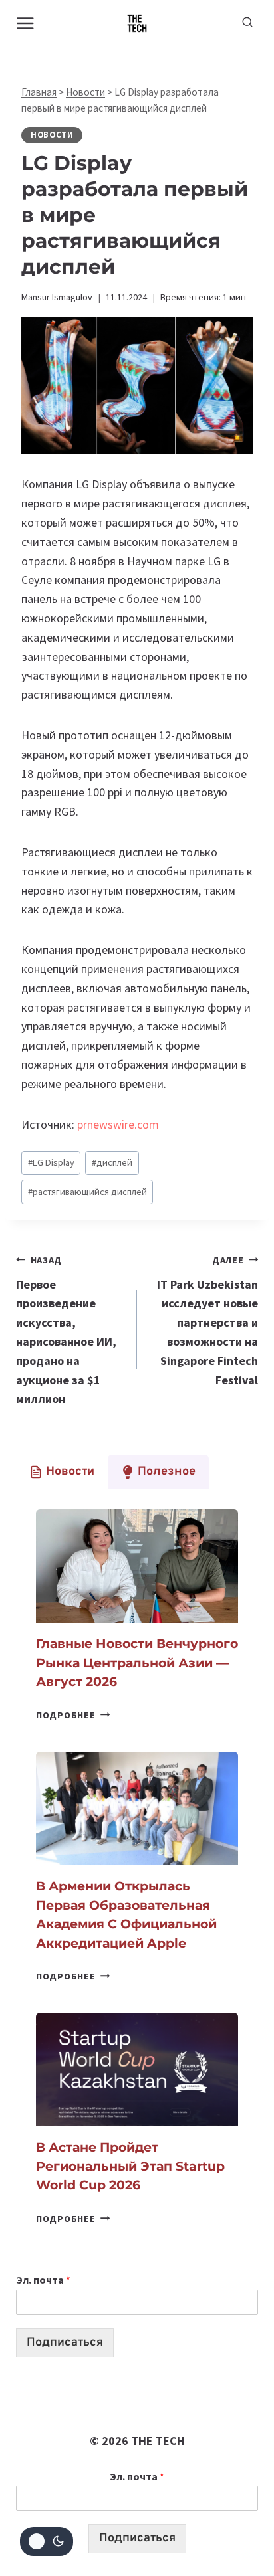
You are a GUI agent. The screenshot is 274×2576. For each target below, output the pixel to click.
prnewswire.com (118, 1124)
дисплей (112, 1162)
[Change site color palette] (47, 2541)
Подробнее (73, 1715)
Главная (39, 92)
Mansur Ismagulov (57, 297)
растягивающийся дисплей (87, 1192)
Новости (85, 92)
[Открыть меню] (26, 23)
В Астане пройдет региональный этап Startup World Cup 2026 (130, 2166)
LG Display (51, 1162)
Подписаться (65, 2343)
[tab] (62, 1472)
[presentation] (137, 1566)
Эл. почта (43, 2280)
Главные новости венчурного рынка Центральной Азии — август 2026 (137, 1663)
